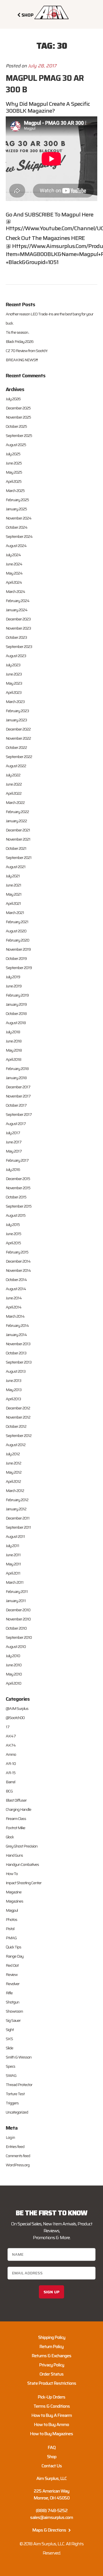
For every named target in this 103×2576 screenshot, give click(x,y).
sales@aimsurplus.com (51, 2517)
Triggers (12, 2103)
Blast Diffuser (16, 1800)
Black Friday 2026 (20, 341)
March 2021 (15, 913)
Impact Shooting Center (24, 1883)
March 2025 (15, 491)
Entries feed (15, 2147)
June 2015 (13, 1234)
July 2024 (13, 555)
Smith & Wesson (19, 2057)
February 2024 (18, 601)
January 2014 (16, 1335)
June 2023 (14, 674)
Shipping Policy (52, 2337)
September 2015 (19, 1206)
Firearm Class (16, 1819)
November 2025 (18, 417)
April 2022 (14, 793)
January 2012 (16, 1509)
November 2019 (18, 949)
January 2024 (17, 610)
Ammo (11, 1754)
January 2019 (16, 1004)
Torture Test (15, 2094)
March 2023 (15, 702)
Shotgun (12, 2002)
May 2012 (14, 1472)
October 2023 (16, 637)
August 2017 (16, 1124)
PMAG (11, 1938)
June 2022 (14, 784)
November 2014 (18, 1270)
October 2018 (16, 1013)
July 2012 (13, 1454)
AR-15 (11, 1773)
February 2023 (17, 711)
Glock (10, 1837)
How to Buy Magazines (51, 2434)
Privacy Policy (52, 2365)
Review (12, 1975)
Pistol (10, 1929)
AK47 (11, 1736)
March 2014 (15, 1316)
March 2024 (15, 591)
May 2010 (14, 1674)
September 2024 (19, 536)
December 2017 (18, 1087)
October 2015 (16, 1197)
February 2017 (17, 1160)
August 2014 (16, 1289)
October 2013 (16, 1353)
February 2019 (17, 995)
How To (12, 1874)
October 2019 (16, 958)
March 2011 (15, 1582)
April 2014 (14, 1307)
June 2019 (14, 986)
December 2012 (18, 1408)
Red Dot (12, 1965)
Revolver (13, 1984)
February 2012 (17, 1500)
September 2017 (19, 1114)
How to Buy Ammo (51, 2424)
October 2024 (17, 527)
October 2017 (16, 1105)
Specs (10, 2066)
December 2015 (18, 1179)
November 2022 (18, 738)
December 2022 (18, 729)
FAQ (52, 2447)
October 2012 (16, 1426)
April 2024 (14, 582)
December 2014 (18, 1261)
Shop (52, 2457)
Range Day (15, 1956)
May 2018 (14, 1050)
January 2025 (16, 509)
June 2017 (14, 1142)
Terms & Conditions (52, 2406)
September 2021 (19, 858)
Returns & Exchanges (51, 2356)
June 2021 (13, 885)
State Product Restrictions (52, 2383)
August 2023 (16, 656)
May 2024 (14, 573)
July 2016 (13, 1169)
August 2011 (15, 1536)
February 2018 (17, 1069)
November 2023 (18, 628)
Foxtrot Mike (15, 1828)
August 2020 (16, 931)
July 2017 (13, 1133)
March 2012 (15, 1491)
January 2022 (16, 821)
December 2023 (18, 619)
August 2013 (16, 1371)
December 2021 (18, 830)
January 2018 (16, 1078)
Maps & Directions (50, 2530)
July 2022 (13, 775)
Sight (10, 2030)
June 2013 (13, 1380)
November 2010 (18, 1619)
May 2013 (14, 1390)
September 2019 (19, 968)
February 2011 (17, 1591)
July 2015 (13, 1224)
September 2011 (18, 1527)
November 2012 (18, 1417)
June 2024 (14, 564)
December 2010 (18, 1610)
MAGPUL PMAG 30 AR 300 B (45, 84)
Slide (9, 2048)
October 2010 (16, 1628)
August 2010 (16, 1647)
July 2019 (13, 977)
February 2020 (17, 940)
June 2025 (14, 463)
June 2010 (14, 1665)
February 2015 (17, 1252)
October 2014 (16, 1280)
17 (8, 1727)
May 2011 (13, 1564)
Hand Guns (14, 1855)
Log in (10, 2137)
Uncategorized (17, 2112)
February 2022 (17, 812)
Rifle (9, 1993)
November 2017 (18, 1096)
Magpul (12, 1910)
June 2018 (14, 1041)
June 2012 (13, 1463)
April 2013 (13, 1399)
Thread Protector (19, 2085)
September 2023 (19, 647)
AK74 (11, 1745)
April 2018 (13, 1059)
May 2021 (14, 894)
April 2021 (13, 903)
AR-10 (11, 1763)
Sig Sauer (13, 2020)
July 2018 (13, 1032)
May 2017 (14, 1151)
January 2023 (16, 720)
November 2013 (18, 1344)
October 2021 (16, 848)
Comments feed (18, 2156)
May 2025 (14, 472)
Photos (11, 1919)
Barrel (10, 1782)
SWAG (11, 2075)
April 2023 (14, 692)
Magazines (14, 1901)
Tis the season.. (17, 332)
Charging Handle (18, 1809)
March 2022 (15, 802)
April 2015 (13, 1243)
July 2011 (12, 1546)
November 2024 (19, 518)
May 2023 (14, 683)
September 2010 (19, 1637)
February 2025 (17, 500)
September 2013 (19, 1362)
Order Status (51, 2374)
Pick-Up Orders (51, 2397)
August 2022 (16, 766)
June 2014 (14, 1298)
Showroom (14, 2011)
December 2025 (18, 408)
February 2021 (17, 922)
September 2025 (19, 435)
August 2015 (16, 1215)
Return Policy (51, 2346)
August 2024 (16, 546)
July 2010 (13, 1656)
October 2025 (16, 426)
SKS (9, 2039)
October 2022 (16, 747)
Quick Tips (13, 1947)
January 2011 (16, 1601)
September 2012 (19, 1436)
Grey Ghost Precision (22, 1846)
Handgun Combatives (22, 1864)
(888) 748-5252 (52, 2510)
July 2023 (13, 665)
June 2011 (13, 1555)
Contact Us (52, 2466)
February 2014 (17, 1325)
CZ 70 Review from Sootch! (26, 351)
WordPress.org (18, 2165)
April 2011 (13, 1573)
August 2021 (16, 867)
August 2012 (16, 1445)
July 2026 (13, 399)
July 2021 (13, 876)
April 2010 (13, 1683)
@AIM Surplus (17, 1708)
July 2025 (13, 454)
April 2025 (14, 481)
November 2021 (18, 839)
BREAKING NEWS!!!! (22, 360)
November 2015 (18, 1188)
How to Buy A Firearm (52, 2415)
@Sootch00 (15, 1718)
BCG (9, 1791)
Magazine (14, 1892)
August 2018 (16, 1023)
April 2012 (13, 1481)
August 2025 (16, 445)
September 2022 (19, 757)
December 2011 (18, 1518)
